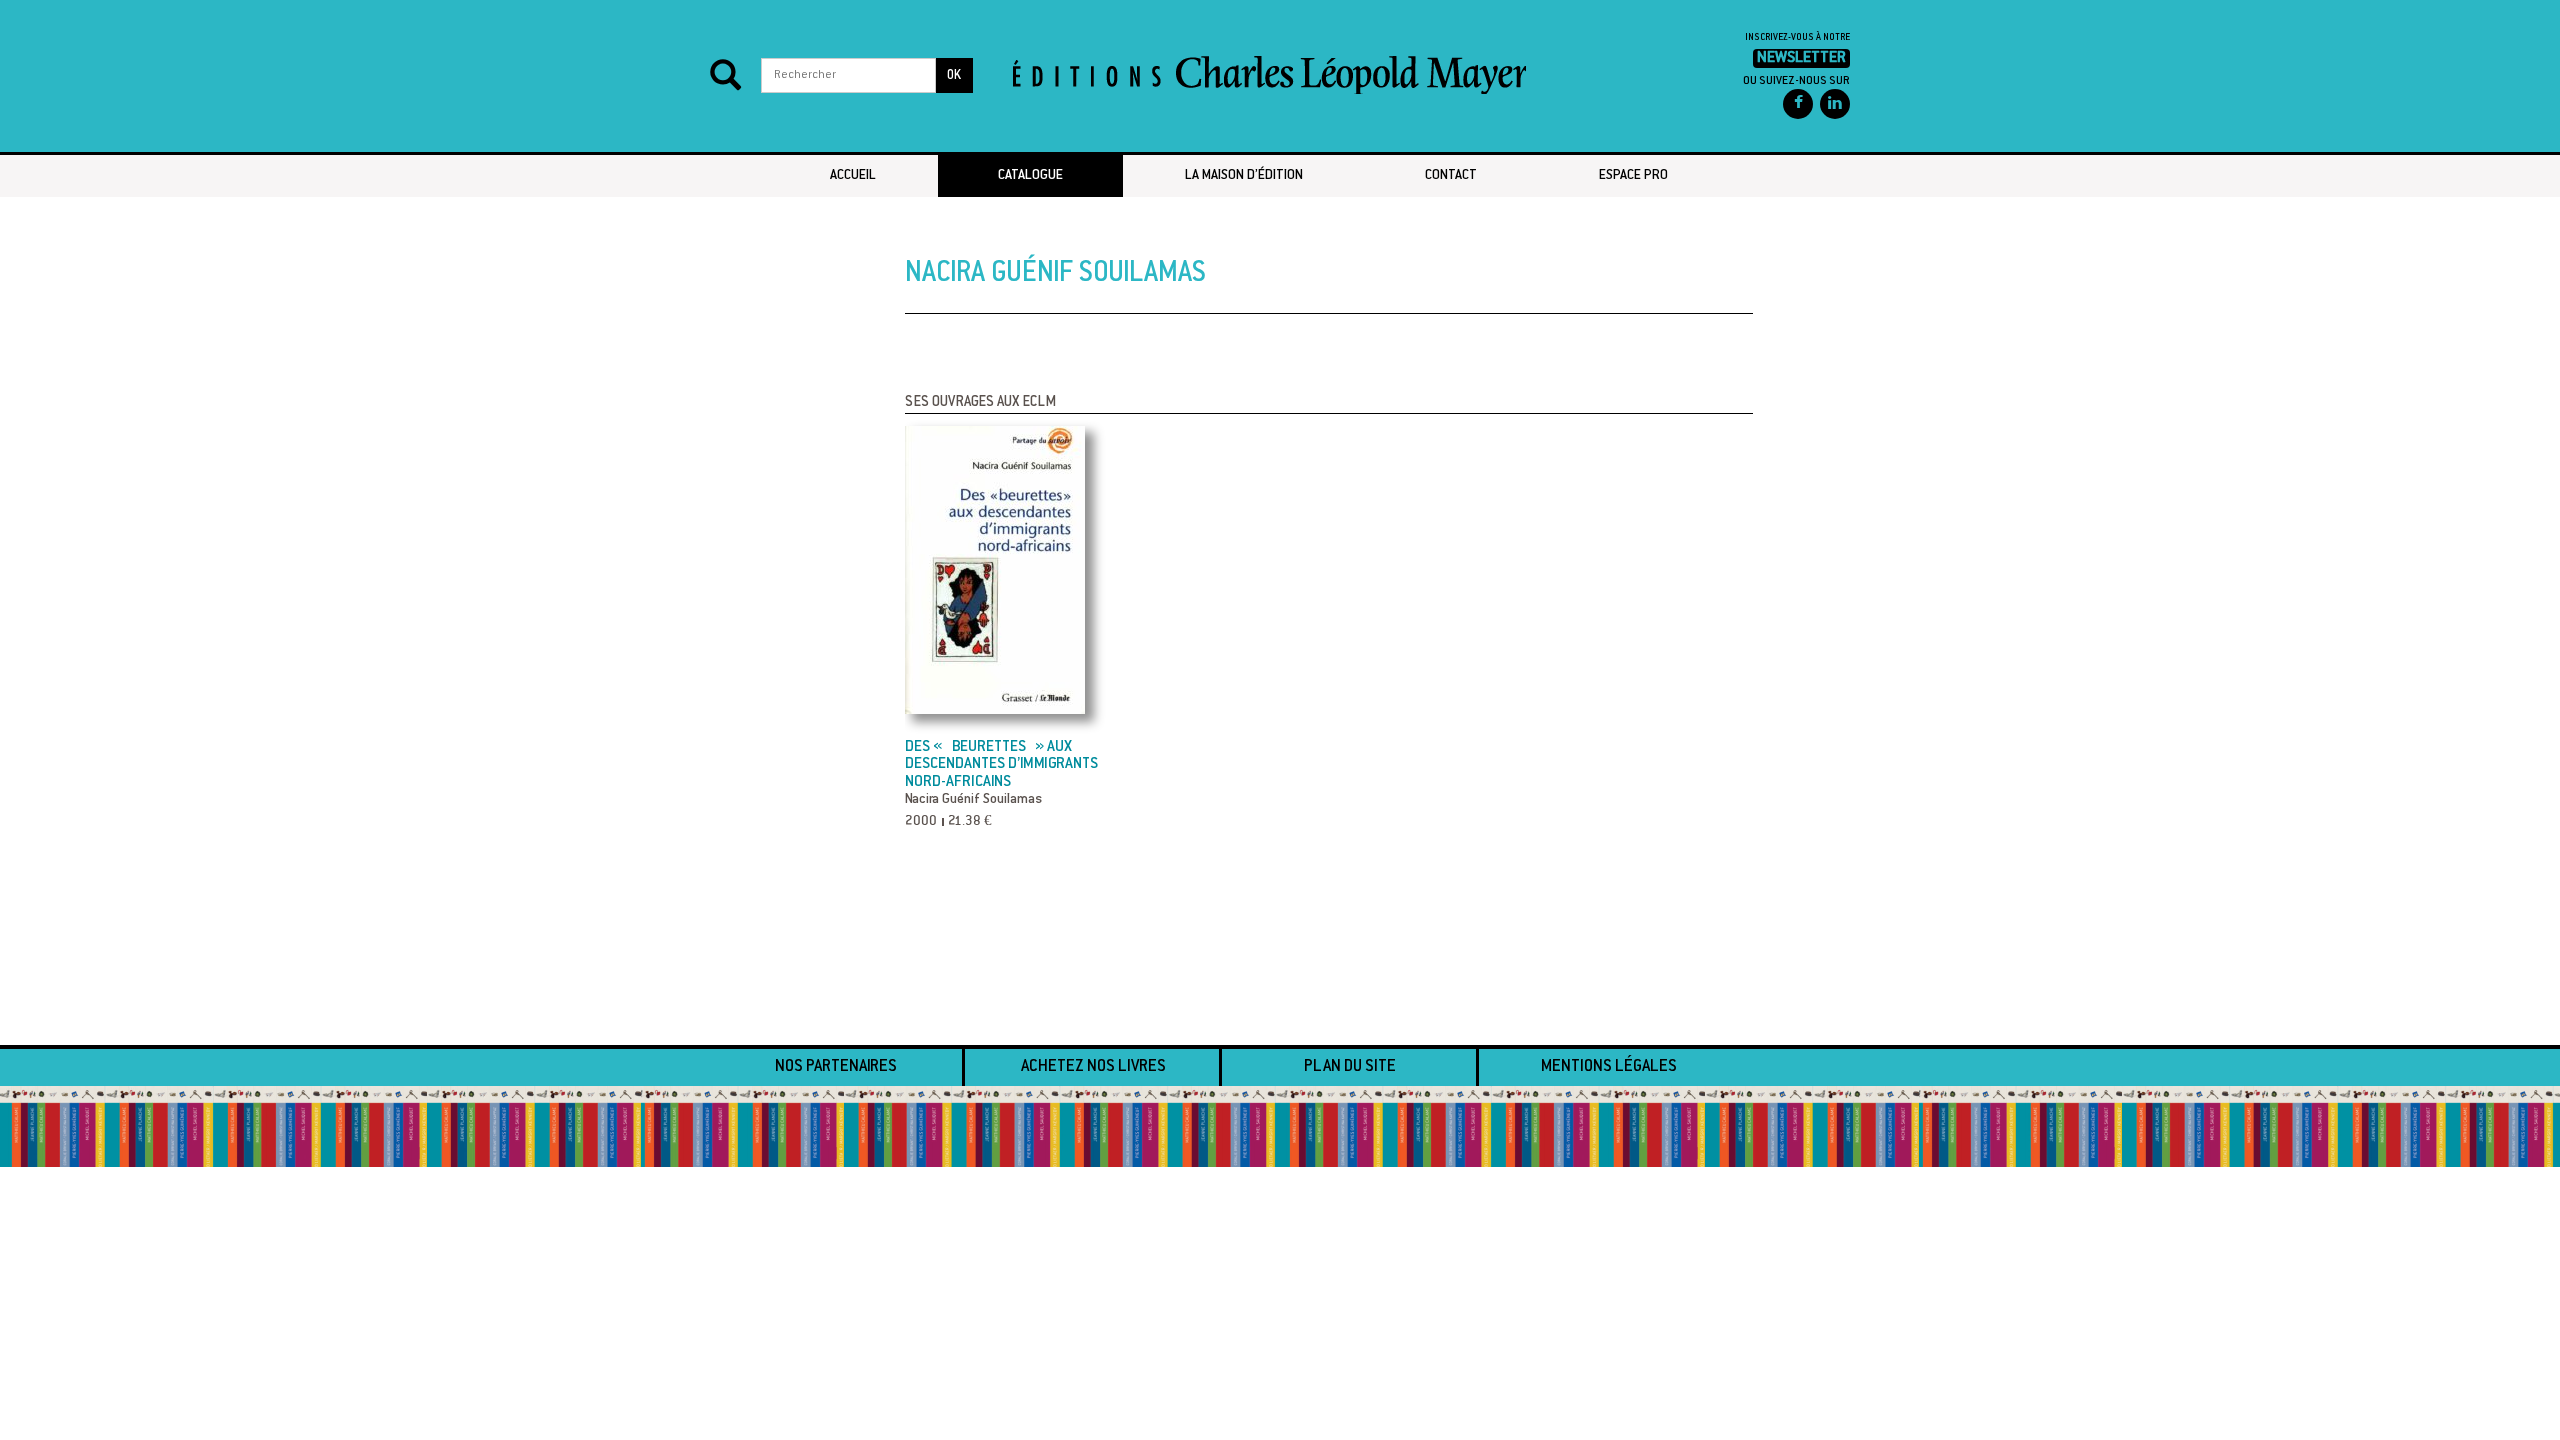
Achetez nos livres (1093, 1067)
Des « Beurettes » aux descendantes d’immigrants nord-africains (1001, 765)
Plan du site (1350, 1067)
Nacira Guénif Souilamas (973, 800)
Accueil (853, 176)
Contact (1451, 176)
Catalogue (1030, 176)
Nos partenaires (836, 1067)
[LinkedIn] (1835, 104)
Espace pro (1633, 176)
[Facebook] (1798, 104)
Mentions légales (1609, 1067)
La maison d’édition (1244, 176)
